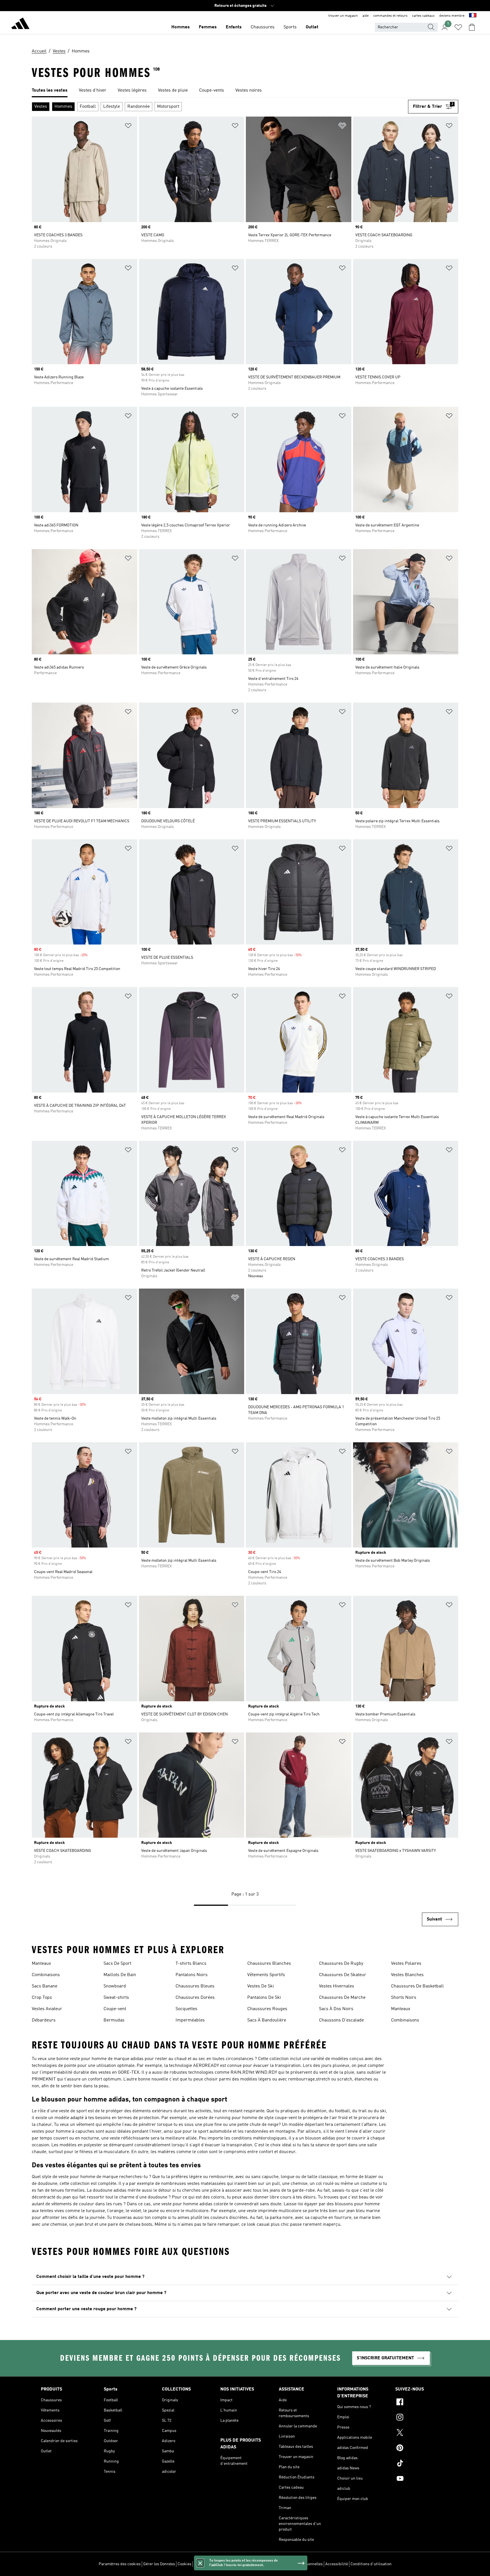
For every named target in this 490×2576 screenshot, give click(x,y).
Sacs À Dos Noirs (336, 2009)
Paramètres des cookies (120, 2564)
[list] (245, 91)
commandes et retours (390, 16)
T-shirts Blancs (191, 1964)
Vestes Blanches (407, 1975)
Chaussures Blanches (269, 1964)
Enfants (234, 27)
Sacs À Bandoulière (267, 2020)
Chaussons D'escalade (341, 2020)
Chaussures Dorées (195, 1998)
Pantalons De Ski (264, 1998)
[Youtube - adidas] (422, 2479)
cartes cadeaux (423, 16)
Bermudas (114, 2020)
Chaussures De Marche (342, 1998)
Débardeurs (44, 2020)
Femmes (208, 27)
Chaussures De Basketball (417, 1986)
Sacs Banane (45, 1986)
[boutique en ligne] (20, 24)
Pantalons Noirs (192, 1975)
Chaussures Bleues (195, 1986)
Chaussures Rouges (267, 2009)
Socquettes (186, 2009)
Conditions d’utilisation (371, 2564)
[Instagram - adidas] (422, 2418)
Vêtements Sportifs (266, 1975)
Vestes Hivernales (337, 1986)
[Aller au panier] (472, 27)
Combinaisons (46, 1975)
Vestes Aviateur (47, 2009)
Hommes (180, 27)
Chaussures (263, 27)
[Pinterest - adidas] (422, 2449)
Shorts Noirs (404, 1998)
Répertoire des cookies (214, 2564)
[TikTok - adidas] (422, 2464)
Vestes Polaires (406, 1964)
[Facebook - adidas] (422, 2403)
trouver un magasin (343, 16)
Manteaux (41, 1964)
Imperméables (190, 2020)
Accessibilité (337, 2564)
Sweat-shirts (116, 1998)
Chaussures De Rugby (341, 1964)
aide (366, 16)
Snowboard (115, 1986)
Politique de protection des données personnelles (280, 2564)
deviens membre (452, 16)
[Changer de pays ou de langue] (473, 16)
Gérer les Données (159, 2564)
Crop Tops (42, 1998)
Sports (290, 27)
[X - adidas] (422, 2433)
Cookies (184, 2564)
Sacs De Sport (117, 1964)
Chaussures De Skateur (343, 1975)
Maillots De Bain (120, 1975)
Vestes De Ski (261, 1986)
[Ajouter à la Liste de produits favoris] (128, 127)
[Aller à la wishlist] (458, 27)
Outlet (312, 27)
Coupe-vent (115, 2009)
